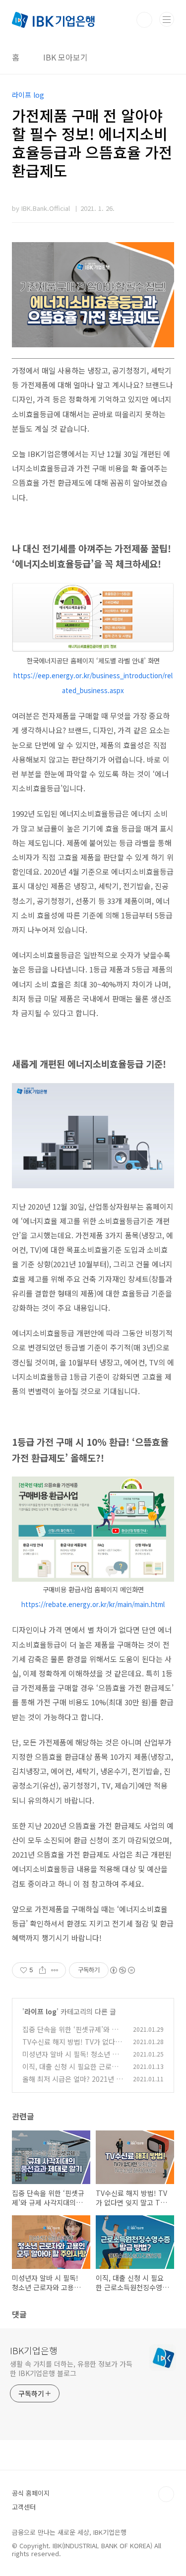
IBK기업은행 (34, 2350)
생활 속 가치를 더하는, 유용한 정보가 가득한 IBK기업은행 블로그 (71, 2368)
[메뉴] (167, 19)
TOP (166, 2494)
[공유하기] (42, 1970)
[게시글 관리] (55, 1970)
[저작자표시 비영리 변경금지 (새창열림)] (122, 1970)
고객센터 (24, 2507)
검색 (144, 20)
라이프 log (40, 2011)
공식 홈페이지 (31, 2493)
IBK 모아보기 (65, 57)
